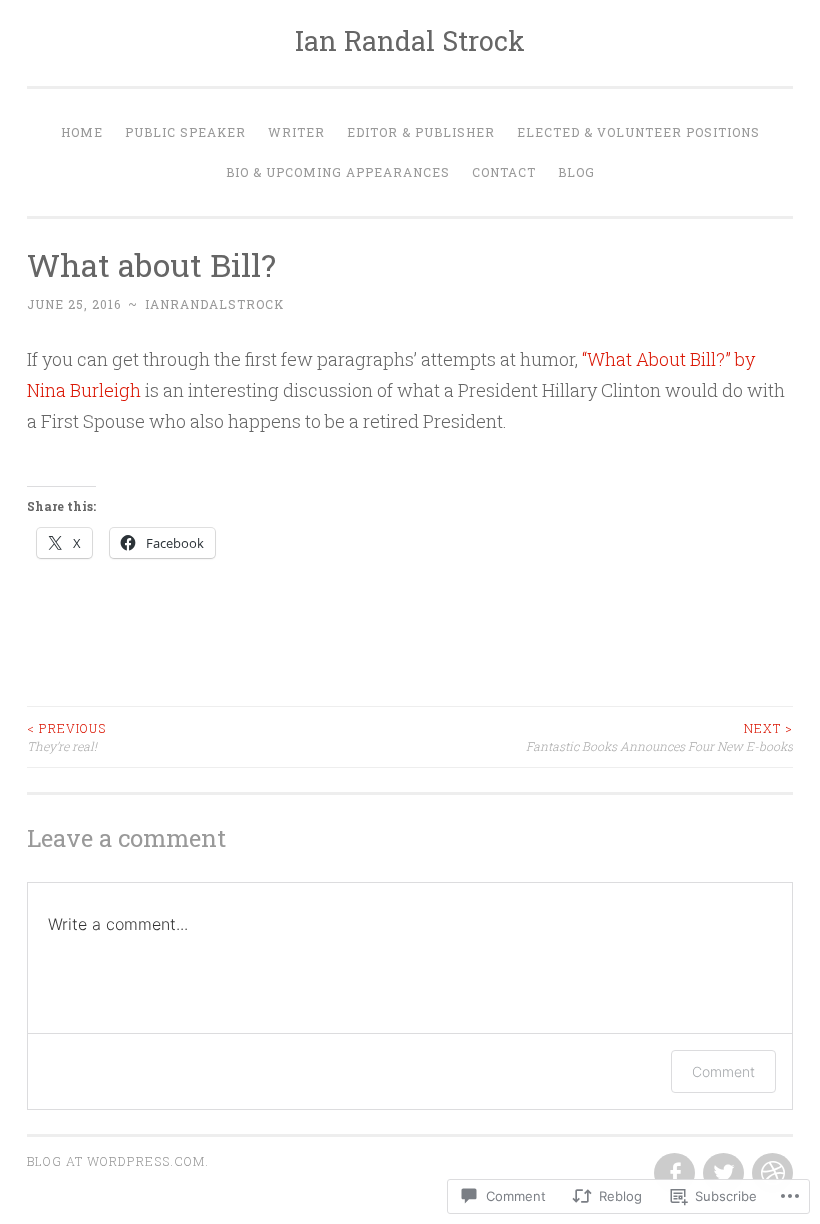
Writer (296, 132)
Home (82, 132)
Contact (504, 172)
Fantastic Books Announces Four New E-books (659, 737)
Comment (723, 1071)
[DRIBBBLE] (770, 1174)
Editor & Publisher (421, 132)
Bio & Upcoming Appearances (338, 172)
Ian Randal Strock (410, 40)
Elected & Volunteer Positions (638, 132)
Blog (576, 172)
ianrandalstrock (214, 304)
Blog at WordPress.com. (118, 1161)
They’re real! (66, 737)
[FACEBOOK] (672, 1174)
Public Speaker (185, 132)
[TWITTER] (721, 1174)
